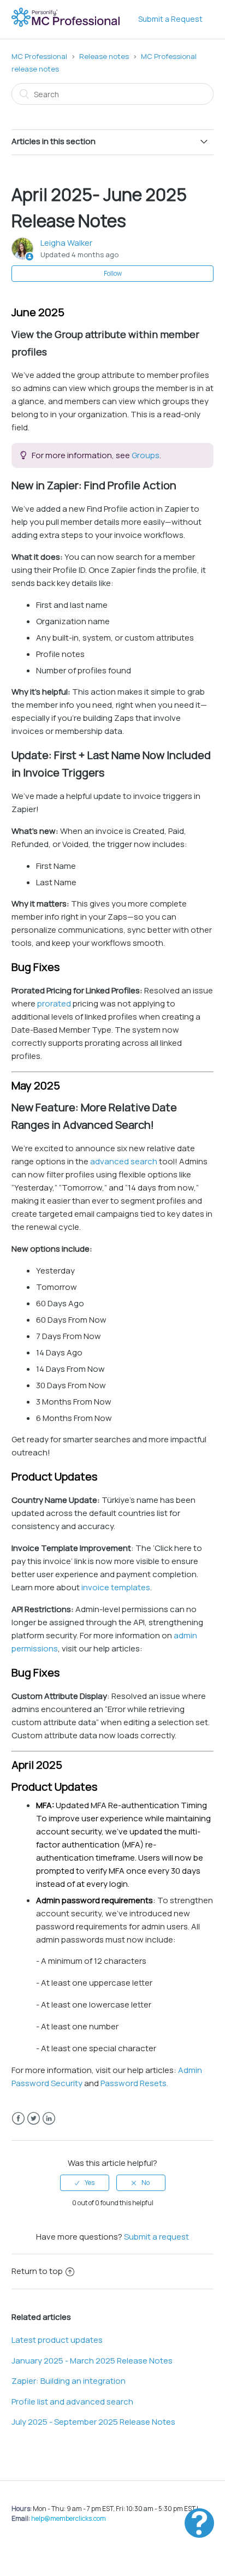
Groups (146, 455)
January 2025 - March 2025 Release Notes (92, 2361)
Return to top (37, 2271)
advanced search (124, 1161)
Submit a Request (170, 19)
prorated (54, 1003)
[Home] (67, 25)
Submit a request (156, 2237)
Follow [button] (113, 273)
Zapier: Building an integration (69, 2381)
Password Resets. (134, 2083)
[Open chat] (199, 2523)
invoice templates (115, 1587)
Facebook (18, 2119)
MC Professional (39, 56)
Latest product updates (57, 2340)
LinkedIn (49, 2119)
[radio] (85, 2183)
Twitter (34, 2119)
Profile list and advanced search (72, 2402)
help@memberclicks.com (69, 2518)
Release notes (104, 56)
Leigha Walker (66, 243)
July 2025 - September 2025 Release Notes (93, 2422)
